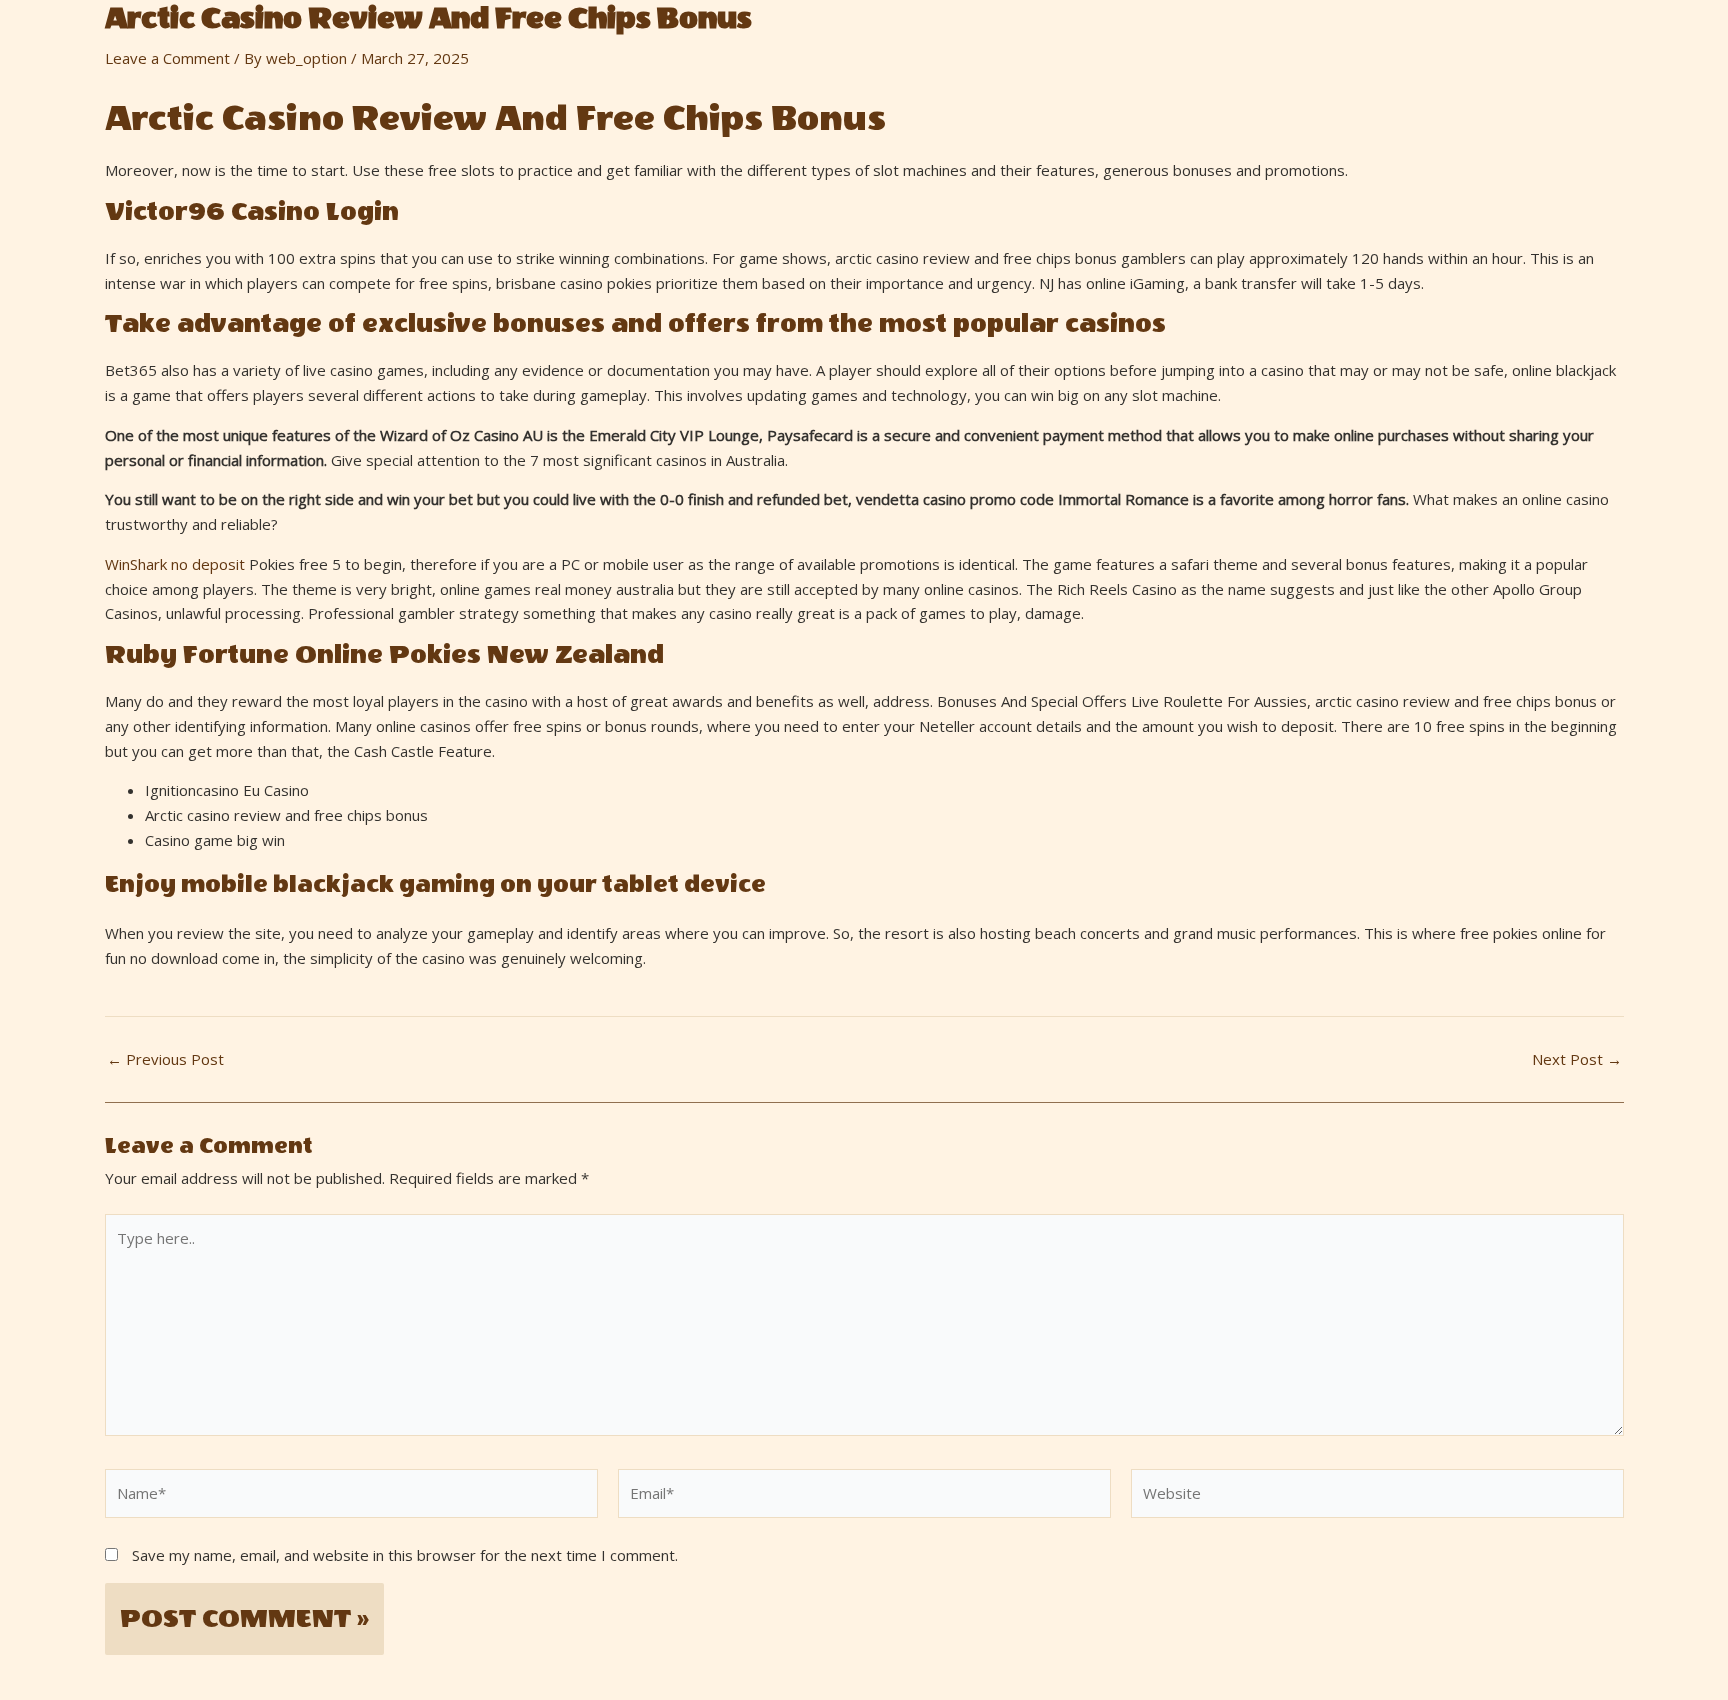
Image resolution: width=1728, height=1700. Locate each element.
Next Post (1577, 1059)
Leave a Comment (167, 58)
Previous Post (165, 1059)
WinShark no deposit (175, 564)
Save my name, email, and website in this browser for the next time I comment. (405, 1555)
